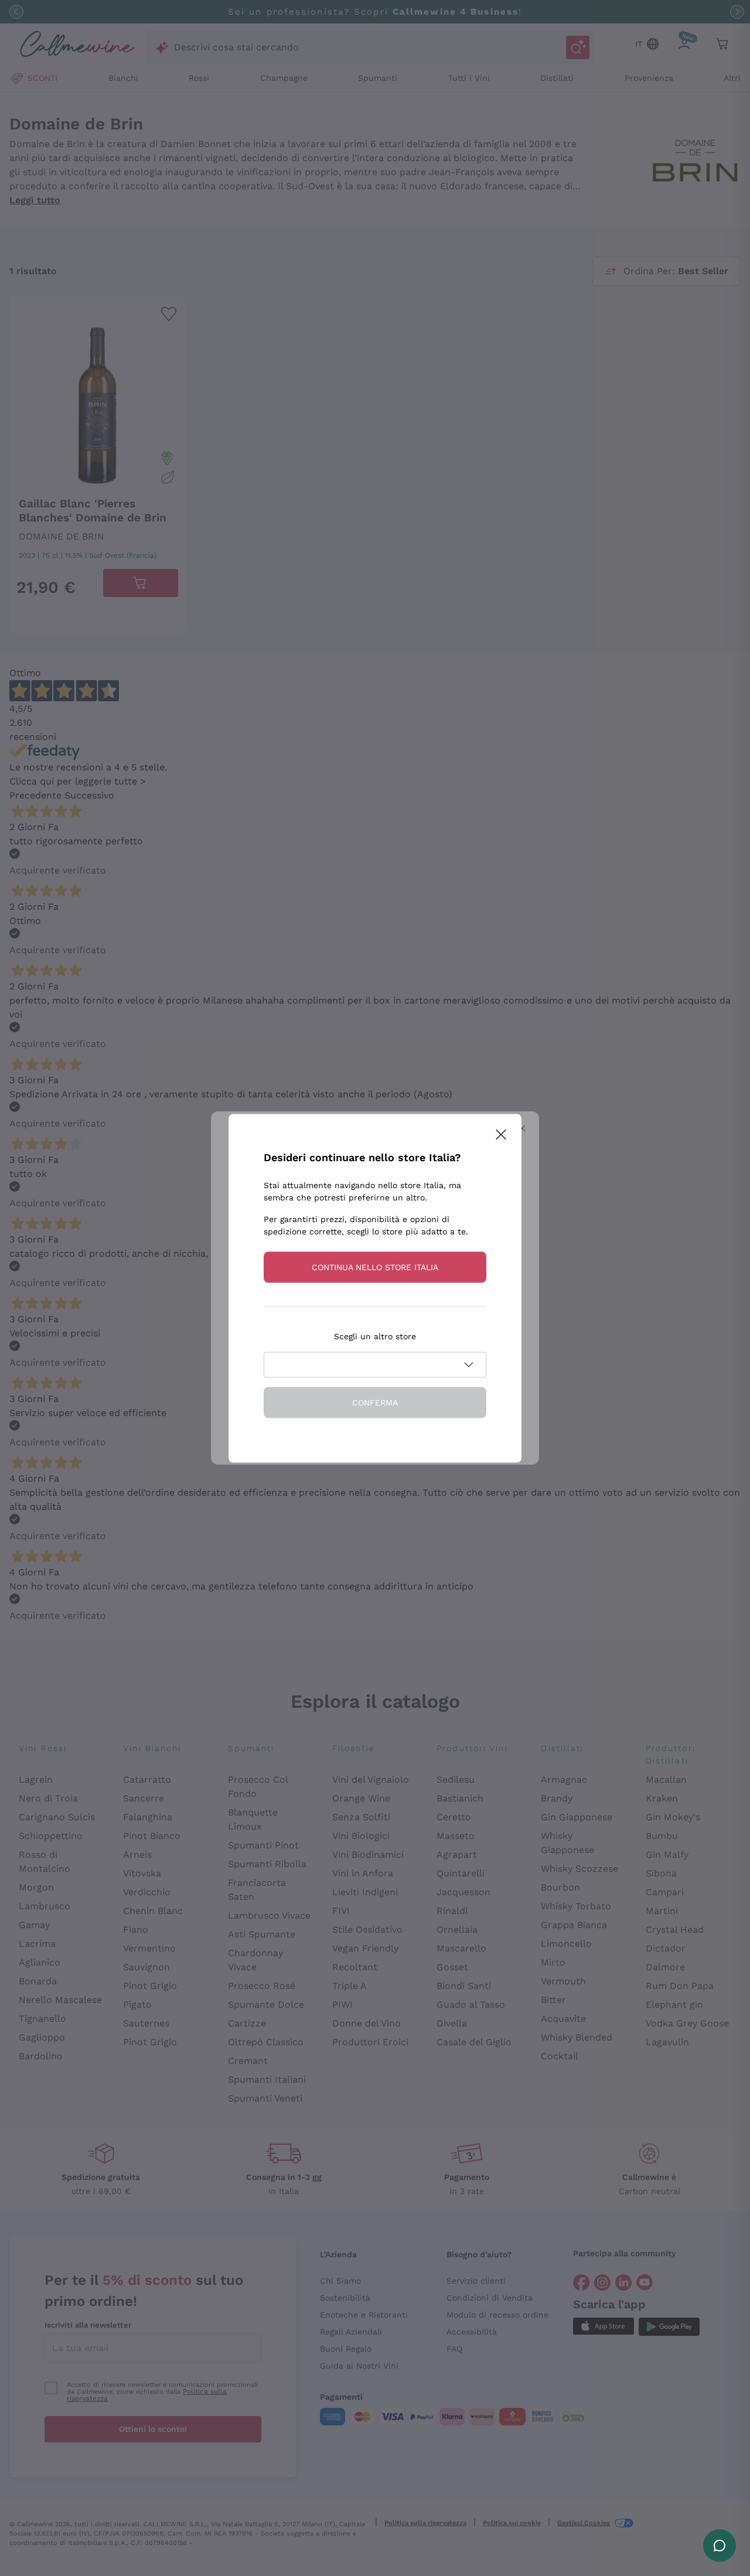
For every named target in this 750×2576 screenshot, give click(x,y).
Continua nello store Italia (375, 1267)
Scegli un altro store (375, 1336)
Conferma (375, 1402)
